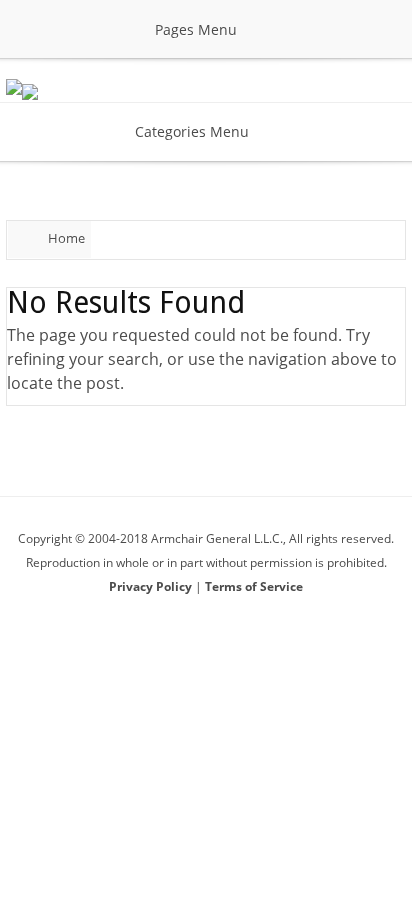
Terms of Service (254, 586)
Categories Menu (192, 131)
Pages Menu (196, 29)
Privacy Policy (152, 586)
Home (66, 238)
